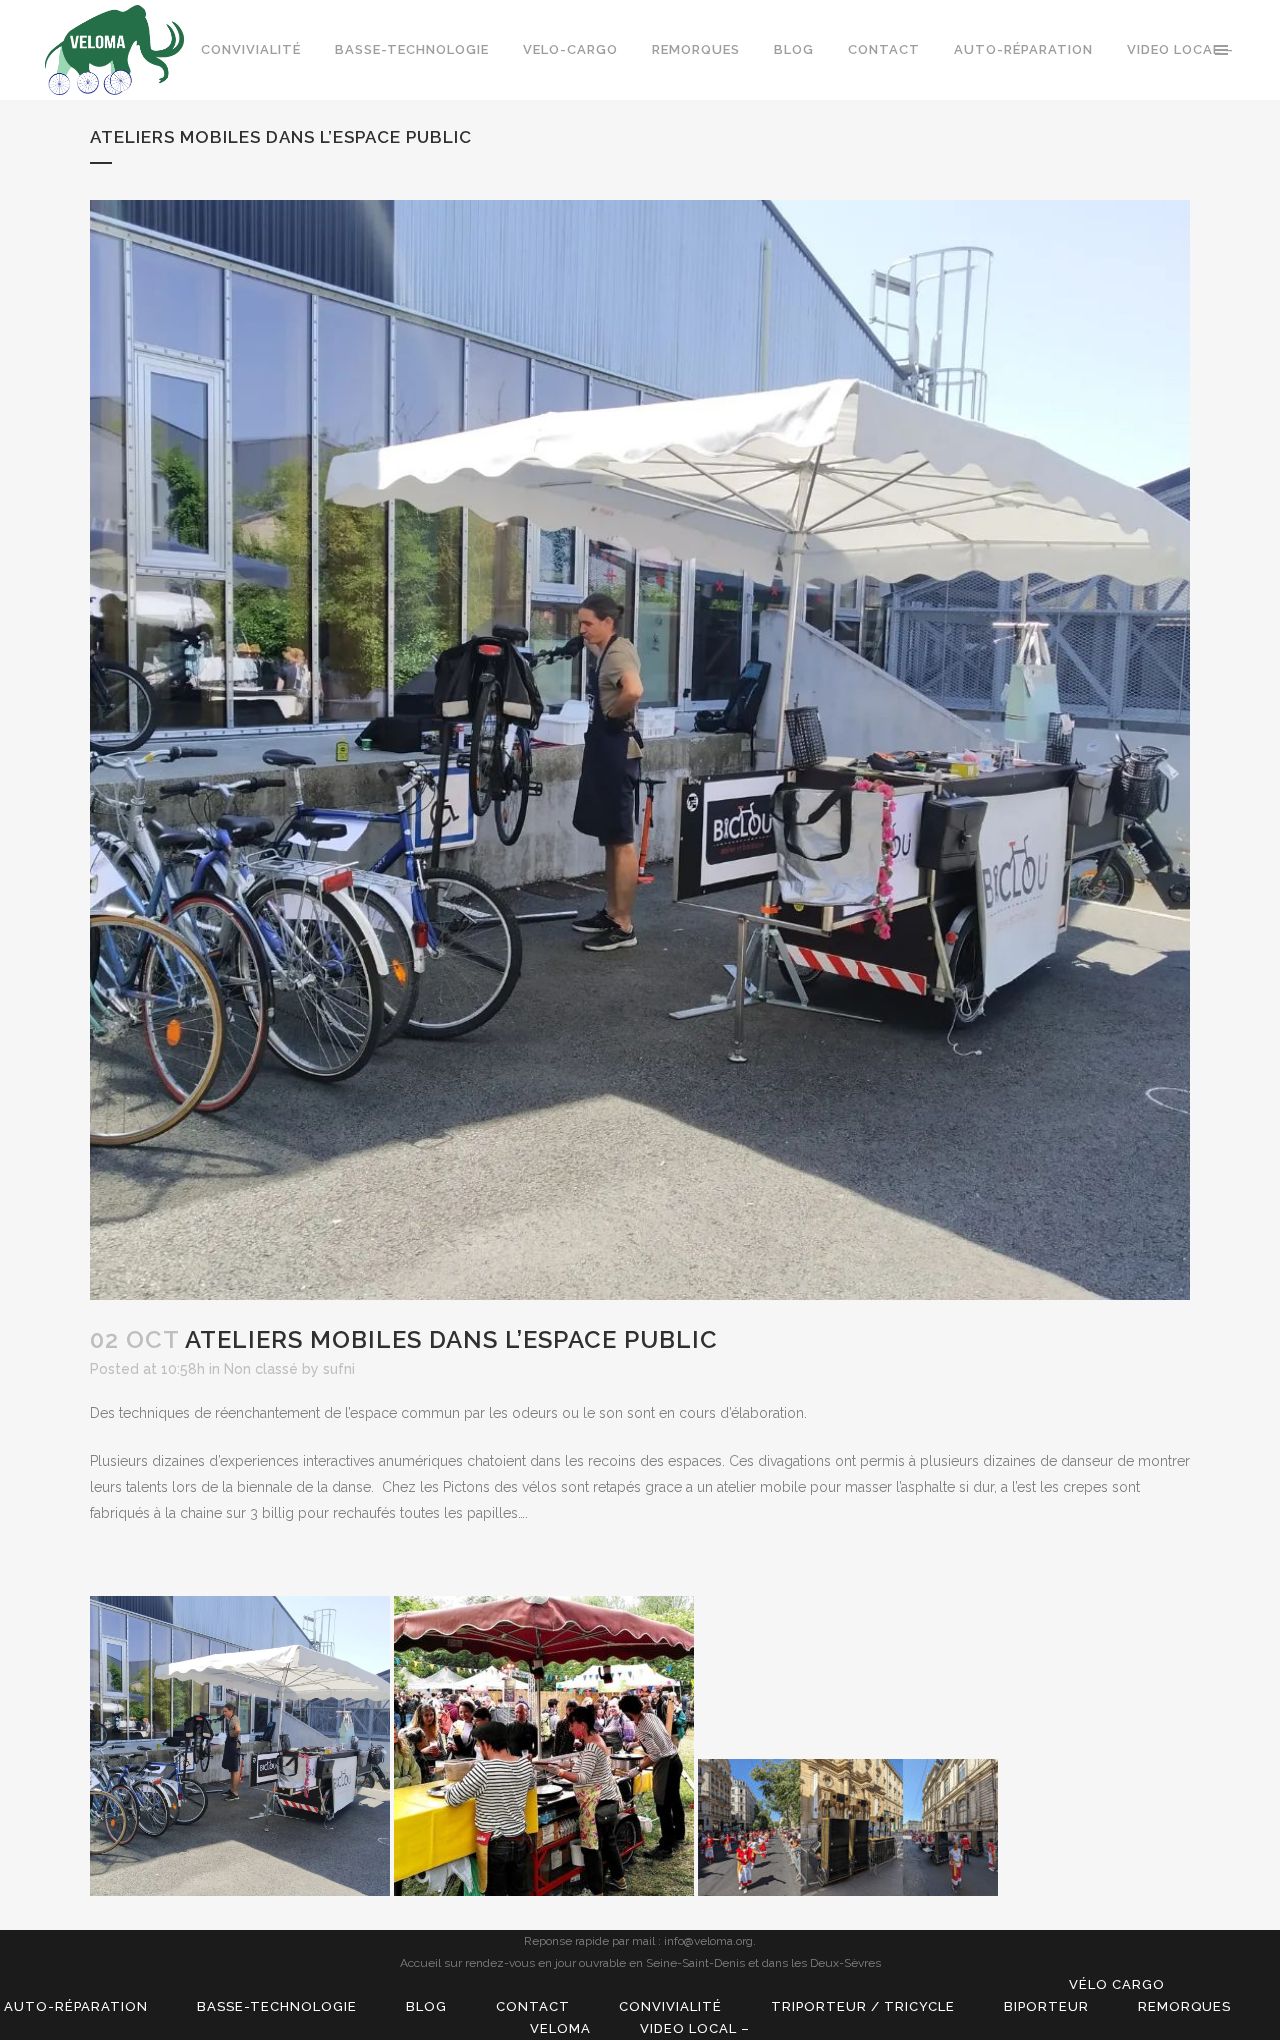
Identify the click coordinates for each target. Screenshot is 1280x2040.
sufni (339, 1369)
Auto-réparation (76, 2006)
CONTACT (533, 2006)
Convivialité (670, 2006)
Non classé (261, 1369)
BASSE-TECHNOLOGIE (277, 2006)
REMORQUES (1184, 2006)
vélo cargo (1117, 1984)
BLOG (426, 2006)
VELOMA (560, 2028)
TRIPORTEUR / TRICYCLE (863, 2006)
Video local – (695, 2028)
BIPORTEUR (1046, 2006)
